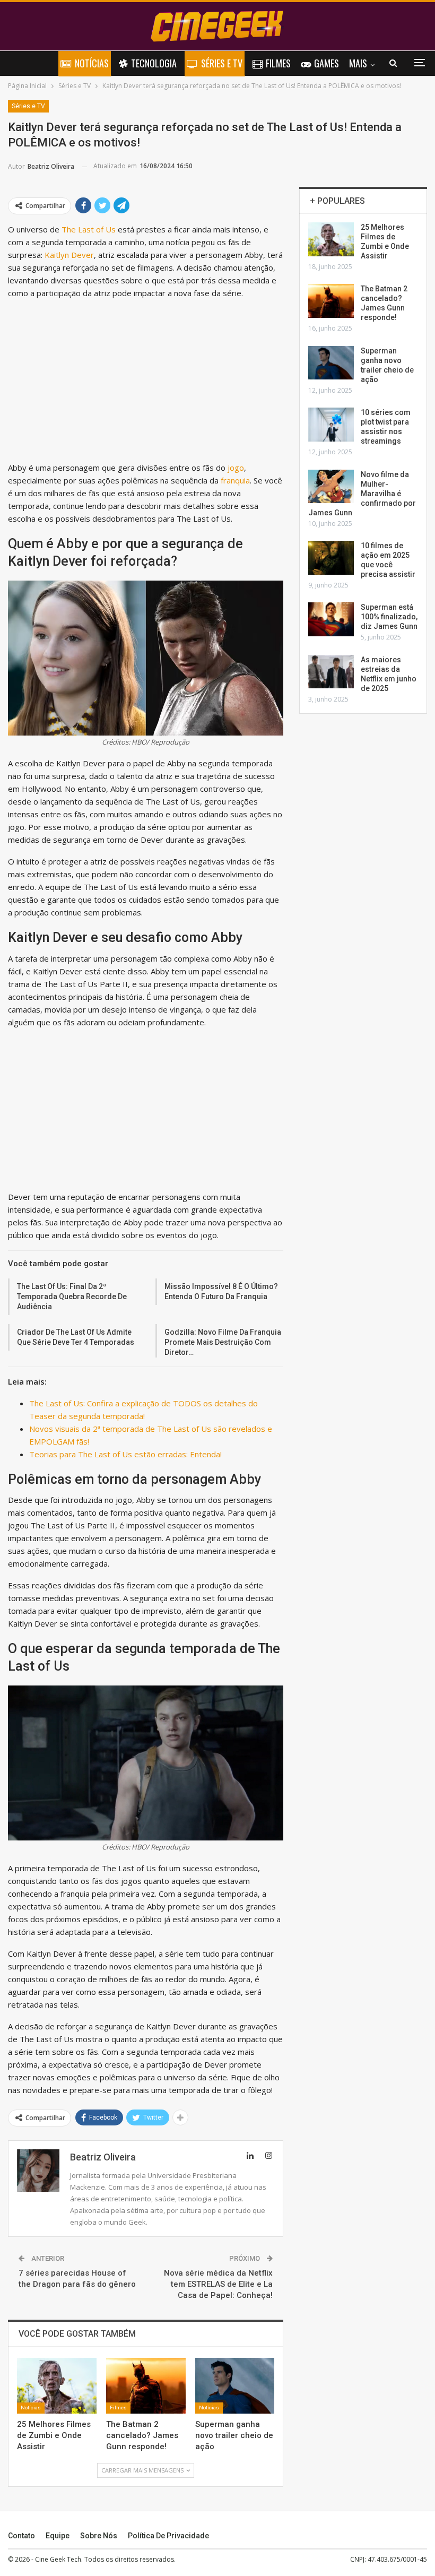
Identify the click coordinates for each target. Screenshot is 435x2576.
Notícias (92, 63)
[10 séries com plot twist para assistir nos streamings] (331, 425)
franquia (235, 480)
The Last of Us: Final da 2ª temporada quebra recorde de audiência (72, 1296)
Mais (358, 63)
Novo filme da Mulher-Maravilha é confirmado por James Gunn (362, 494)
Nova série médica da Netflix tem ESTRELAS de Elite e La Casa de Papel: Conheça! (218, 2284)
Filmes (278, 63)
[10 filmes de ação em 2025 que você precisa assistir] (331, 558)
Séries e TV (222, 63)
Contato (21, 2536)
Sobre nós (99, 2536)
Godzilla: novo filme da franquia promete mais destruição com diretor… (223, 1342)
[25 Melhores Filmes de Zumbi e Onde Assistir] (57, 2386)
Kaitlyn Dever (69, 255)
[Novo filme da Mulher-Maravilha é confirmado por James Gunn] (331, 487)
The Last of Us (88, 229)
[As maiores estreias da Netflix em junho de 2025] (331, 672)
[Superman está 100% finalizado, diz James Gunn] (331, 619)
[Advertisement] (146, 383)
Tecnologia (154, 63)
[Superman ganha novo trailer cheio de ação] (235, 2386)
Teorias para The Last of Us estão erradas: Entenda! (125, 1454)
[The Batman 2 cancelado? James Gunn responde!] (146, 2386)
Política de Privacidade (168, 2536)
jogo (236, 468)
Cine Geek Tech (58, 2559)
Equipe (58, 2536)
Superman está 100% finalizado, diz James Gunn (389, 617)
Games (327, 63)
